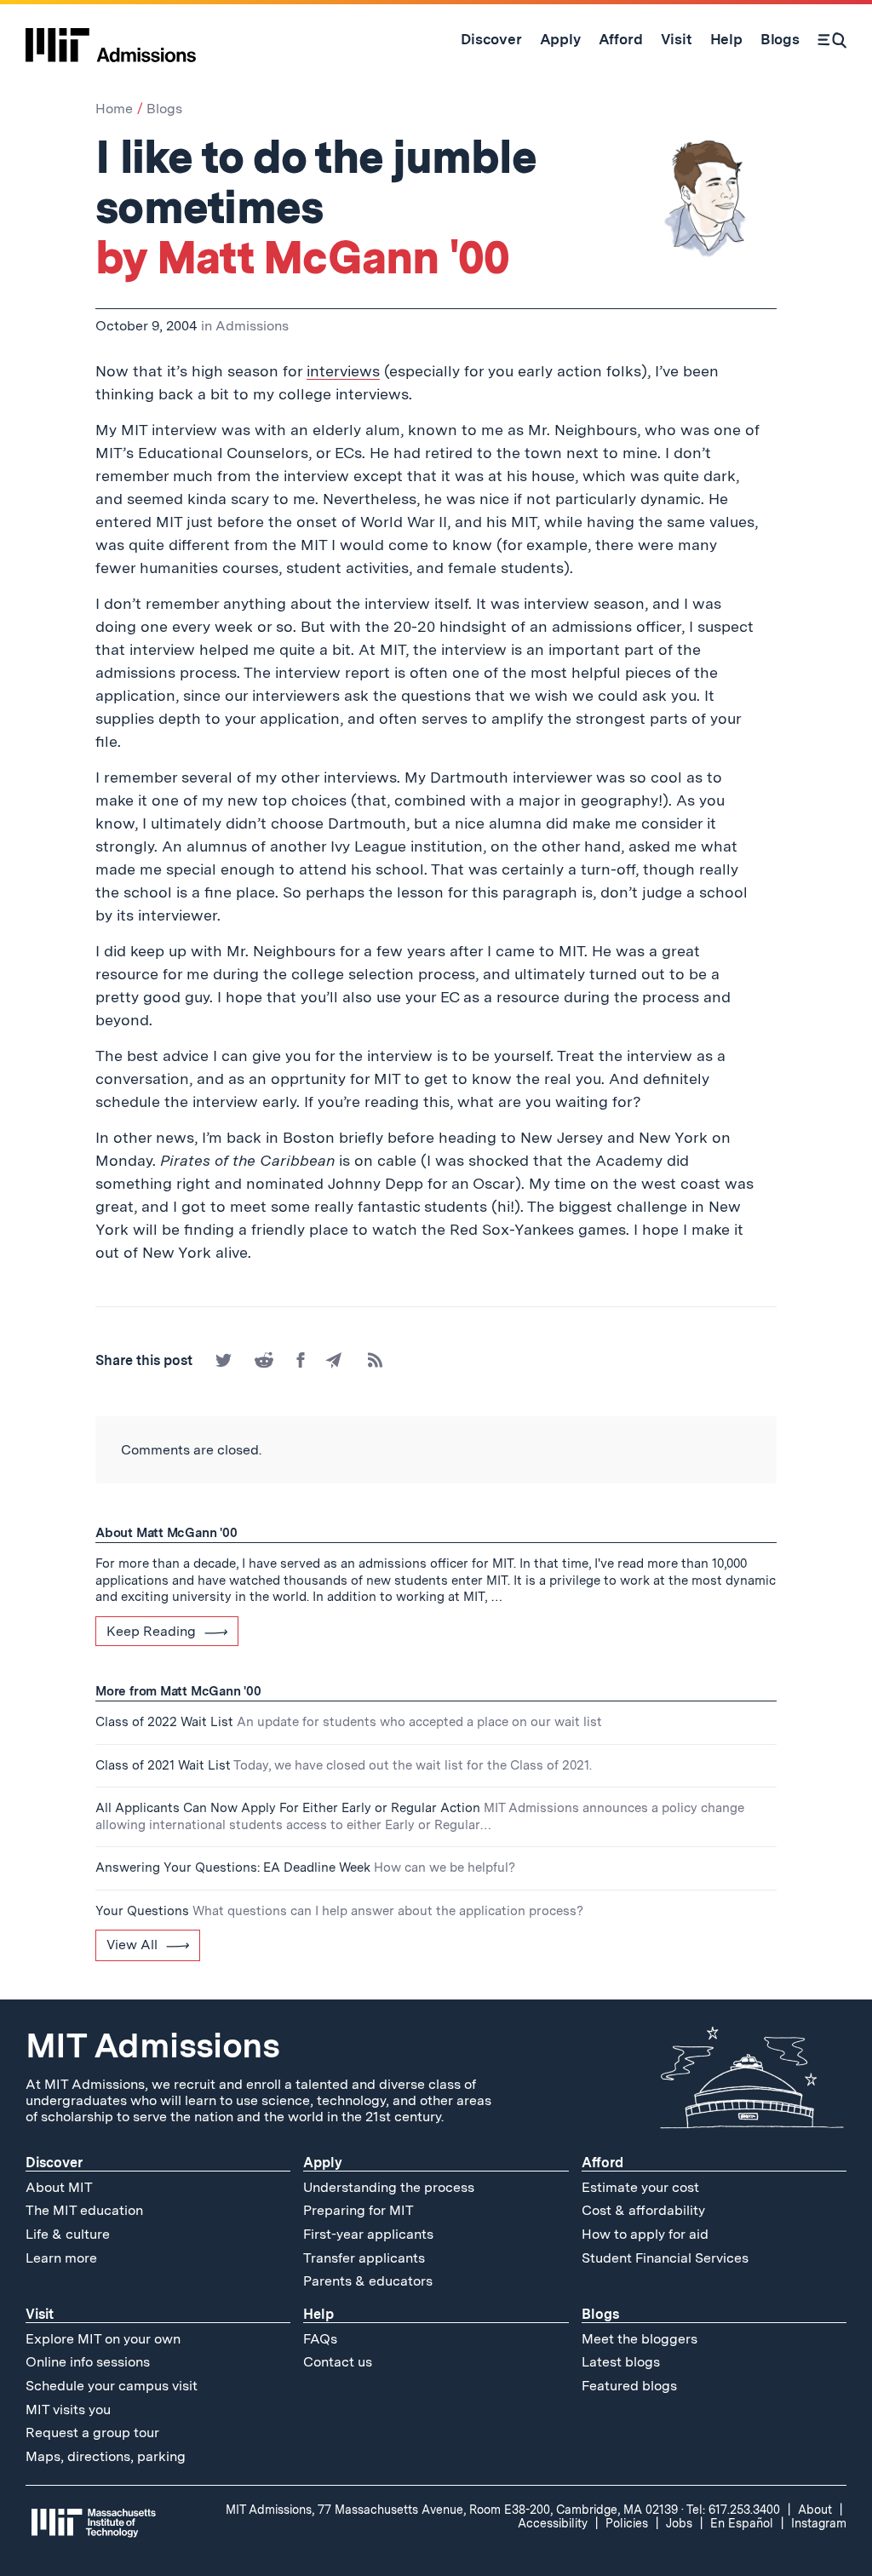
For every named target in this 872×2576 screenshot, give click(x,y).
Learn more (61, 2258)
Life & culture (68, 2234)
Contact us (338, 2362)
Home (114, 109)
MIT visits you (68, 2410)
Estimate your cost (640, 2187)
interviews (343, 371)
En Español (742, 2523)
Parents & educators (368, 2281)
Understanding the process (389, 2187)
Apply (323, 2163)
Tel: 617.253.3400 (733, 2510)
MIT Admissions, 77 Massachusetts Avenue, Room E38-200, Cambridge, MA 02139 (452, 2510)
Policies (627, 2523)
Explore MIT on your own (103, 2339)
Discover (54, 2163)
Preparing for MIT (359, 2210)
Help (318, 2314)
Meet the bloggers (640, 2339)
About (815, 2510)
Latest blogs (621, 2362)
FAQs (320, 2339)
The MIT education (84, 2210)
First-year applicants (368, 2234)
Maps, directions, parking (106, 2456)
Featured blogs (629, 2386)
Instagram (819, 2523)
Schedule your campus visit (112, 2386)
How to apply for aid (645, 2234)
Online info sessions (88, 2362)
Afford (602, 2163)
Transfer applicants (364, 2258)
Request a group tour (92, 2433)
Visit (40, 2314)
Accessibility (553, 2523)
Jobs (679, 2523)
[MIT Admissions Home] (111, 39)
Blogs (164, 109)
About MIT (59, 2187)
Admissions (252, 326)
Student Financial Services (665, 2258)
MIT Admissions (152, 2045)
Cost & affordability (643, 2210)
